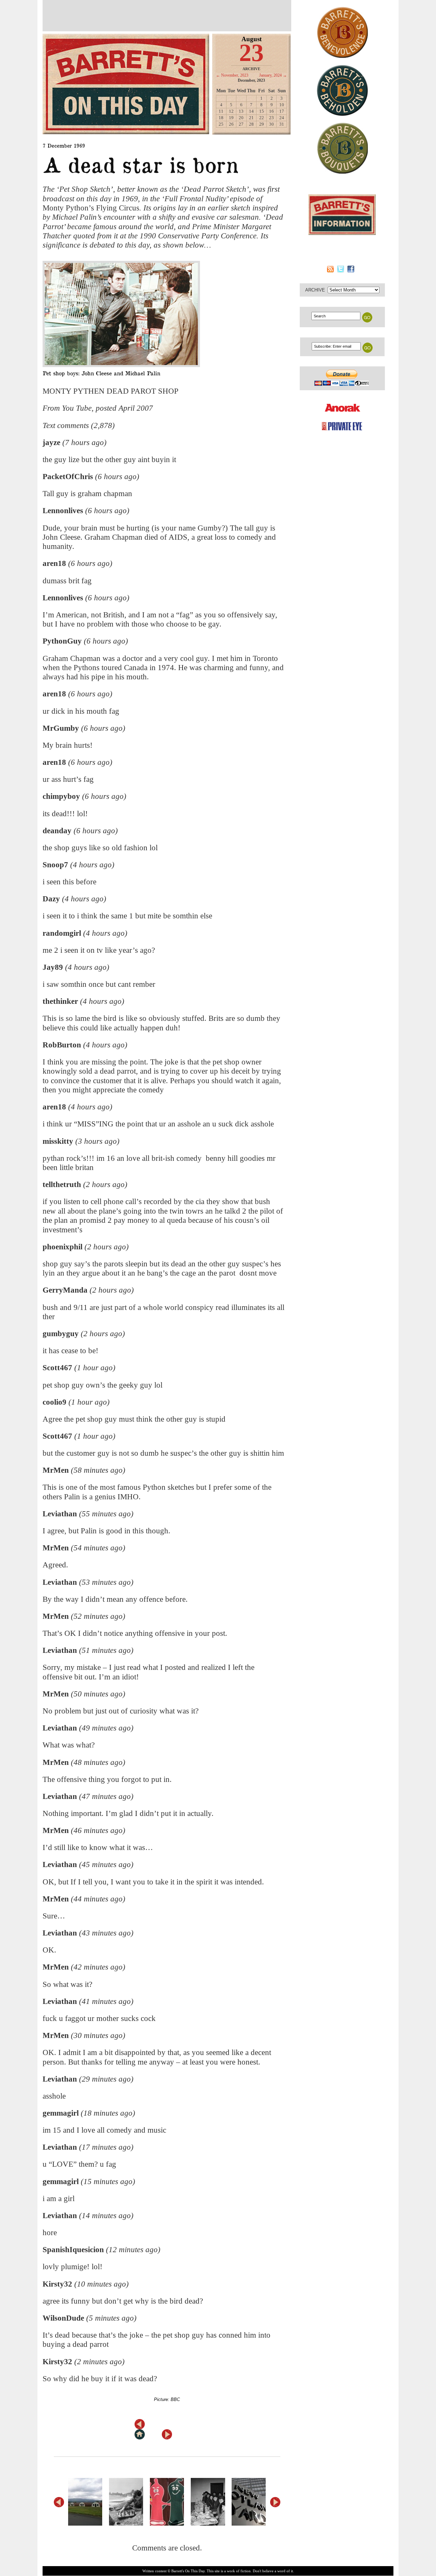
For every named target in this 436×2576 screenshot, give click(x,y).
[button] (275, 2502)
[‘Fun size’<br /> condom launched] (170, 2502)
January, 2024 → (273, 75)
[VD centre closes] (88, 2502)
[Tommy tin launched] (211, 2502)
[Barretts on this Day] (126, 84)
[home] (140, 2434)
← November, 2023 (232, 75)
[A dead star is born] (163, 314)
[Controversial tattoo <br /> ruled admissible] (251, 2502)
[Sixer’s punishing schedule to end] (129, 2502)
